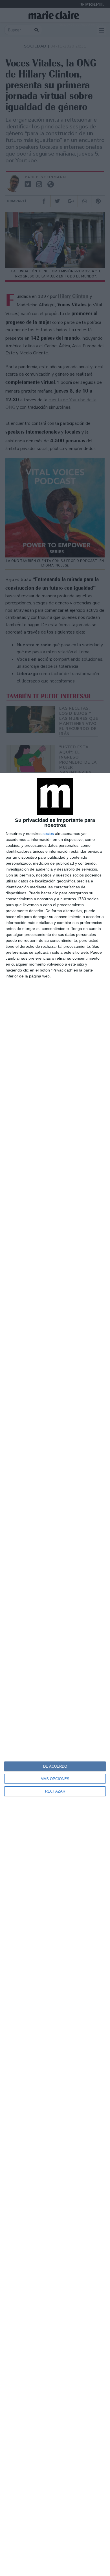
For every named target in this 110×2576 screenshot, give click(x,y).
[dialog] (55, 1674)
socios (48, 833)
